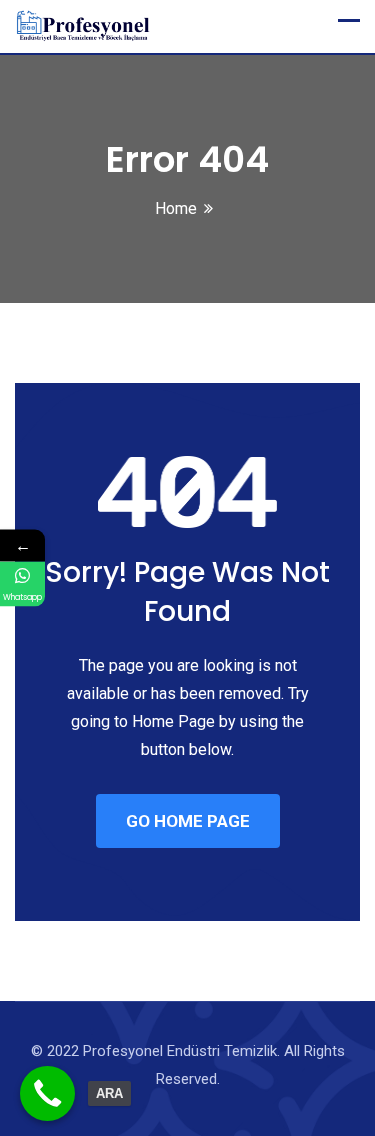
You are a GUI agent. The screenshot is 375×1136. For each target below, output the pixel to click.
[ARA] (47, 1093)
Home (176, 208)
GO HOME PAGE (188, 821)
